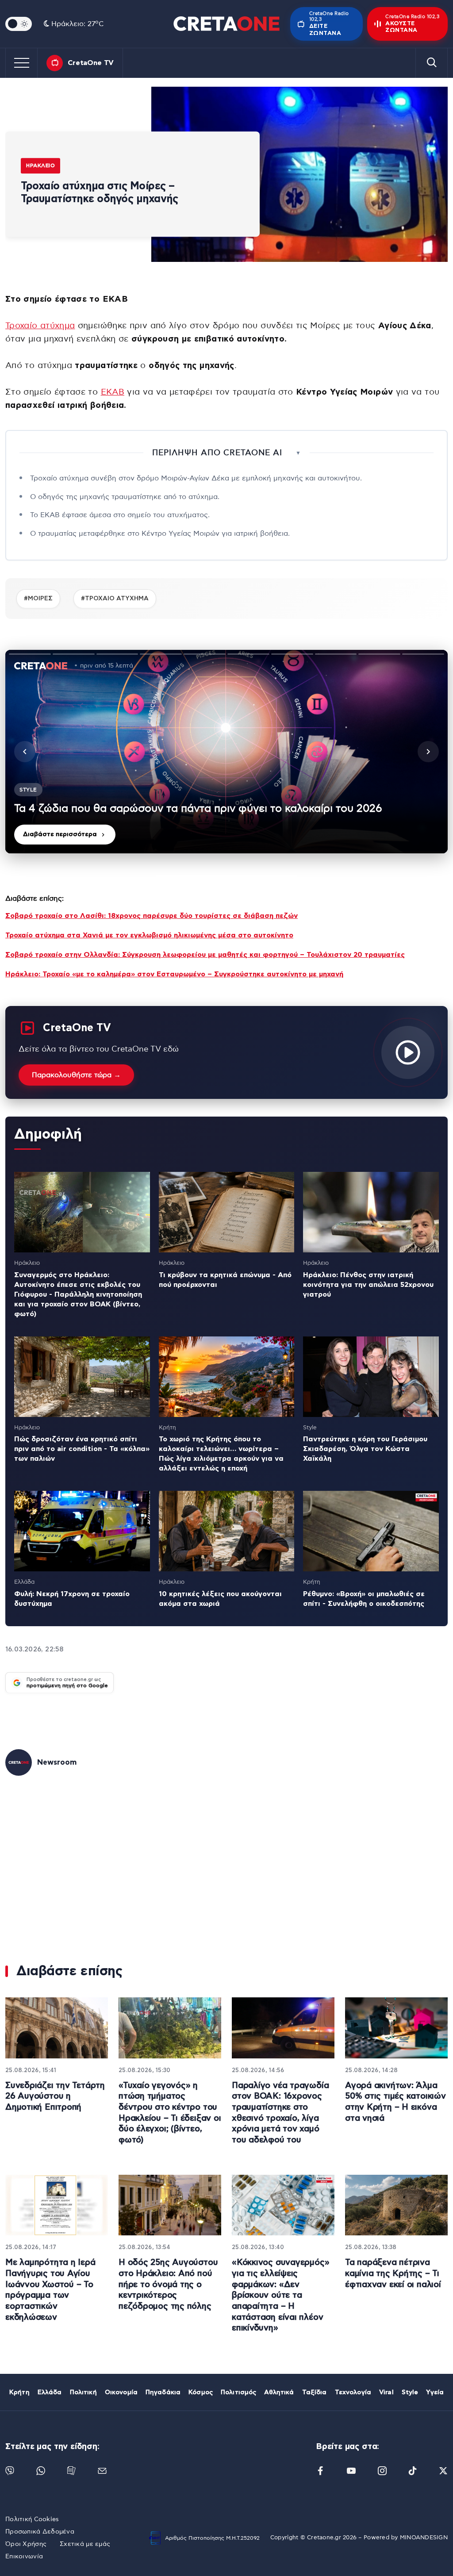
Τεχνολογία (353, 2392)
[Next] (428, 752)
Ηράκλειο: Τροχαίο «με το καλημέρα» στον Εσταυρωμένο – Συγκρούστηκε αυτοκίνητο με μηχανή (174, 974)
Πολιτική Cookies (32, 2519)
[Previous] (25, 752)
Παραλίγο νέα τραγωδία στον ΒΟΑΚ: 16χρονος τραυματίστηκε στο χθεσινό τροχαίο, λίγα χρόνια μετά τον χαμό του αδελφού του (280, 2113)
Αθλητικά (279, 2392)
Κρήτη (19, 2392)
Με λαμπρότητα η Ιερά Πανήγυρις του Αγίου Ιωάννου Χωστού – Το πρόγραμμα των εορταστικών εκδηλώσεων (50, 2290)
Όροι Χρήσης (26, 2544)
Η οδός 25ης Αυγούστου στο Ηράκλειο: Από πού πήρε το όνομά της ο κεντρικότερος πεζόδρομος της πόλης (168, 2284)
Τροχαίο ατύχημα (40, 326)
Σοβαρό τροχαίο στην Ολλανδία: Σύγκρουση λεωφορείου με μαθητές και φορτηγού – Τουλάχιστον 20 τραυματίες (205, 955)
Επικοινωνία (24, 2557)
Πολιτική (83, 2392)
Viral (386, 2392)
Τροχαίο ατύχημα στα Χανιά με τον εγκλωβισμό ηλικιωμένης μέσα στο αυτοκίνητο (149, 935)
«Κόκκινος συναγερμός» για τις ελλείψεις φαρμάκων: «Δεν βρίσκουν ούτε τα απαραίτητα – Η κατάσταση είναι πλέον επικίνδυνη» (280, 2295)
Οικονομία (121, 2392)
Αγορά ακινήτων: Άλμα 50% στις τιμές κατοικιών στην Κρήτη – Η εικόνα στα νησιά (395, 2102)
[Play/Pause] (226, 752)
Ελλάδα (50, 2392)
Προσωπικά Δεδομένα (40, 2532)
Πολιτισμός (238, 2392)
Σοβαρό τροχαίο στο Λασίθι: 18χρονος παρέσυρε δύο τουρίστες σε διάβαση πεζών (152, 916)
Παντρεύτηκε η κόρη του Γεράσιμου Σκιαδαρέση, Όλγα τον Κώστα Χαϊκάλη (365, 1449)
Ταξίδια (315, 2392)
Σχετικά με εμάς (85, 2544)
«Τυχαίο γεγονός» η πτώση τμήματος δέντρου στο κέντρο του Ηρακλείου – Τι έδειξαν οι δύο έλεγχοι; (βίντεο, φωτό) (170, 2113)
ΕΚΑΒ (113, 392)
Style (410, 2392)
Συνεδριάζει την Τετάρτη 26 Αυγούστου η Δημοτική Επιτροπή (55, 2096)
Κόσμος (201, 2392)
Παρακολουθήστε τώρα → (76, 1075)
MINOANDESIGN (424, 2538)
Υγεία (435, 2392)
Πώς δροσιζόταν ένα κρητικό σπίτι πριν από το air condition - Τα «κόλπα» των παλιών (82, 1449)
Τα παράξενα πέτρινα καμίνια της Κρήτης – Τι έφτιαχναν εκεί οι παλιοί (393, 2273)
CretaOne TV (91, 63)
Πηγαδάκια (163, 2392)
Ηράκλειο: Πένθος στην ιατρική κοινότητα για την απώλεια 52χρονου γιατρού (368, 1285)
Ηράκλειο (40, 165)
